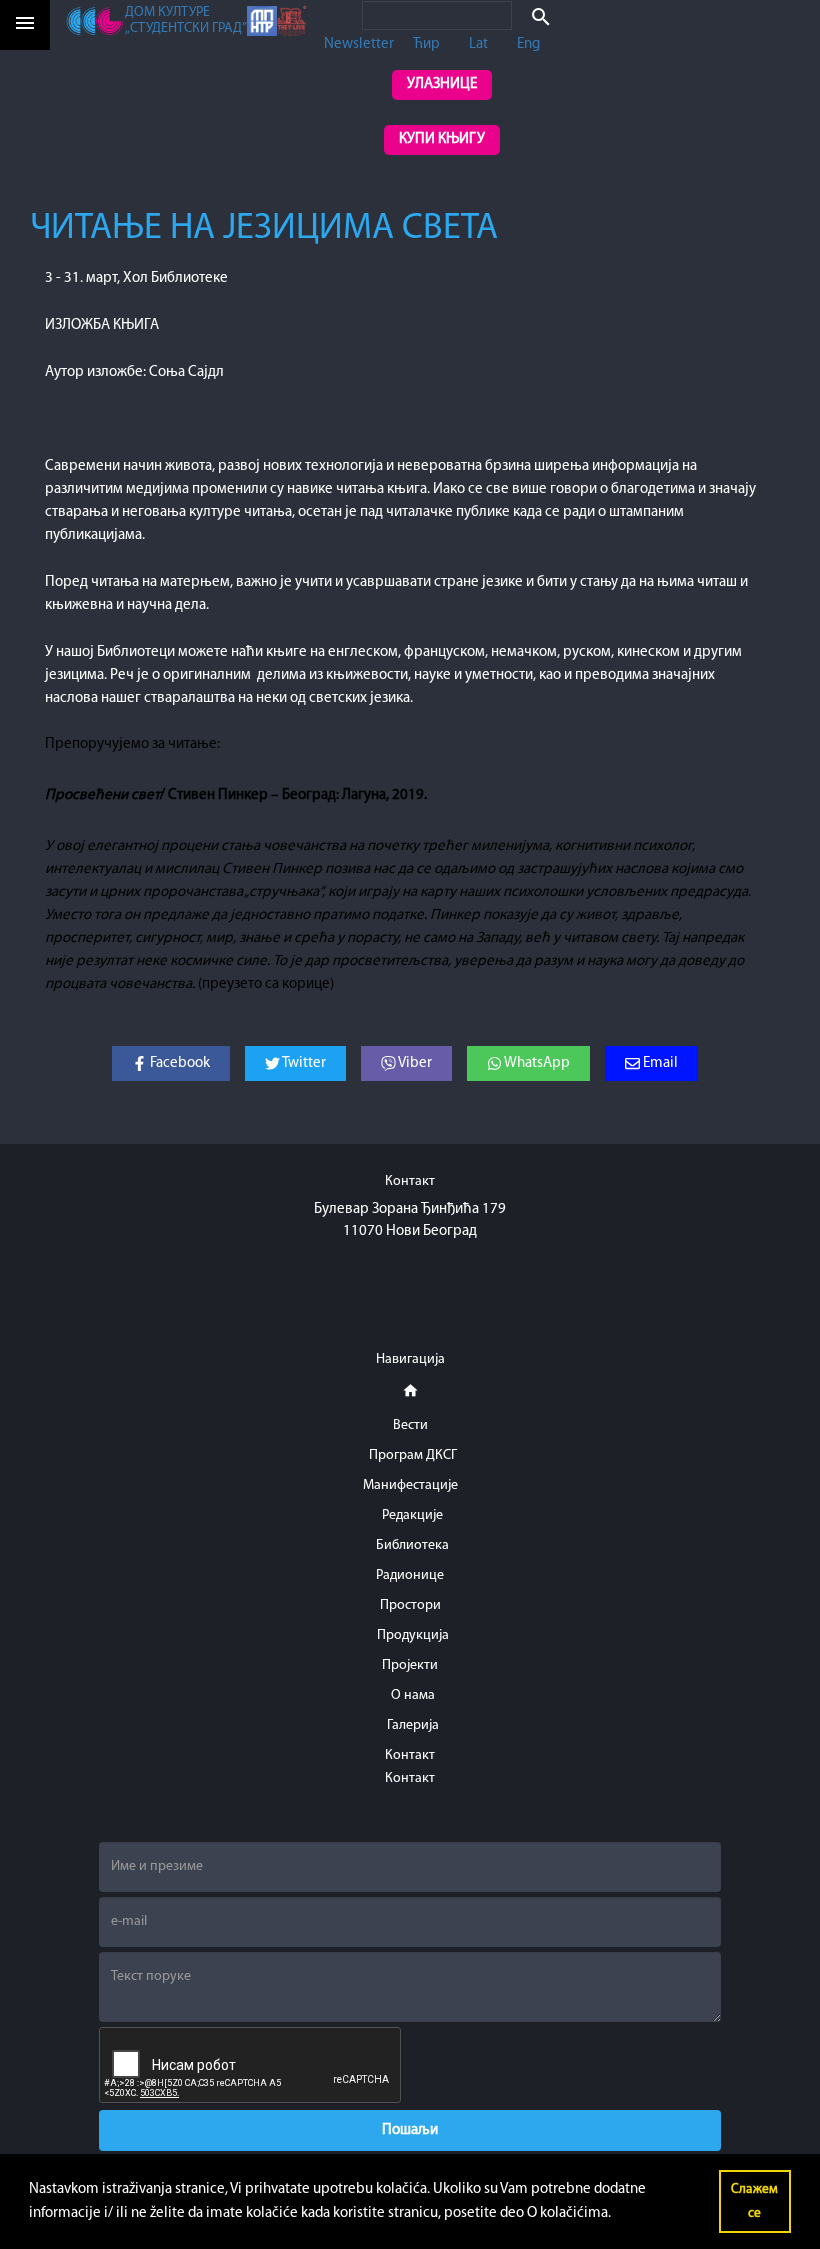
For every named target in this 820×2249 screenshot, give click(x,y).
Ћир (426, 44)
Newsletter (359, 44)
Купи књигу (442, 139)
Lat (478, 44)
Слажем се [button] (754, 2201)
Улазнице (442, 84)
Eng (528, 44)
